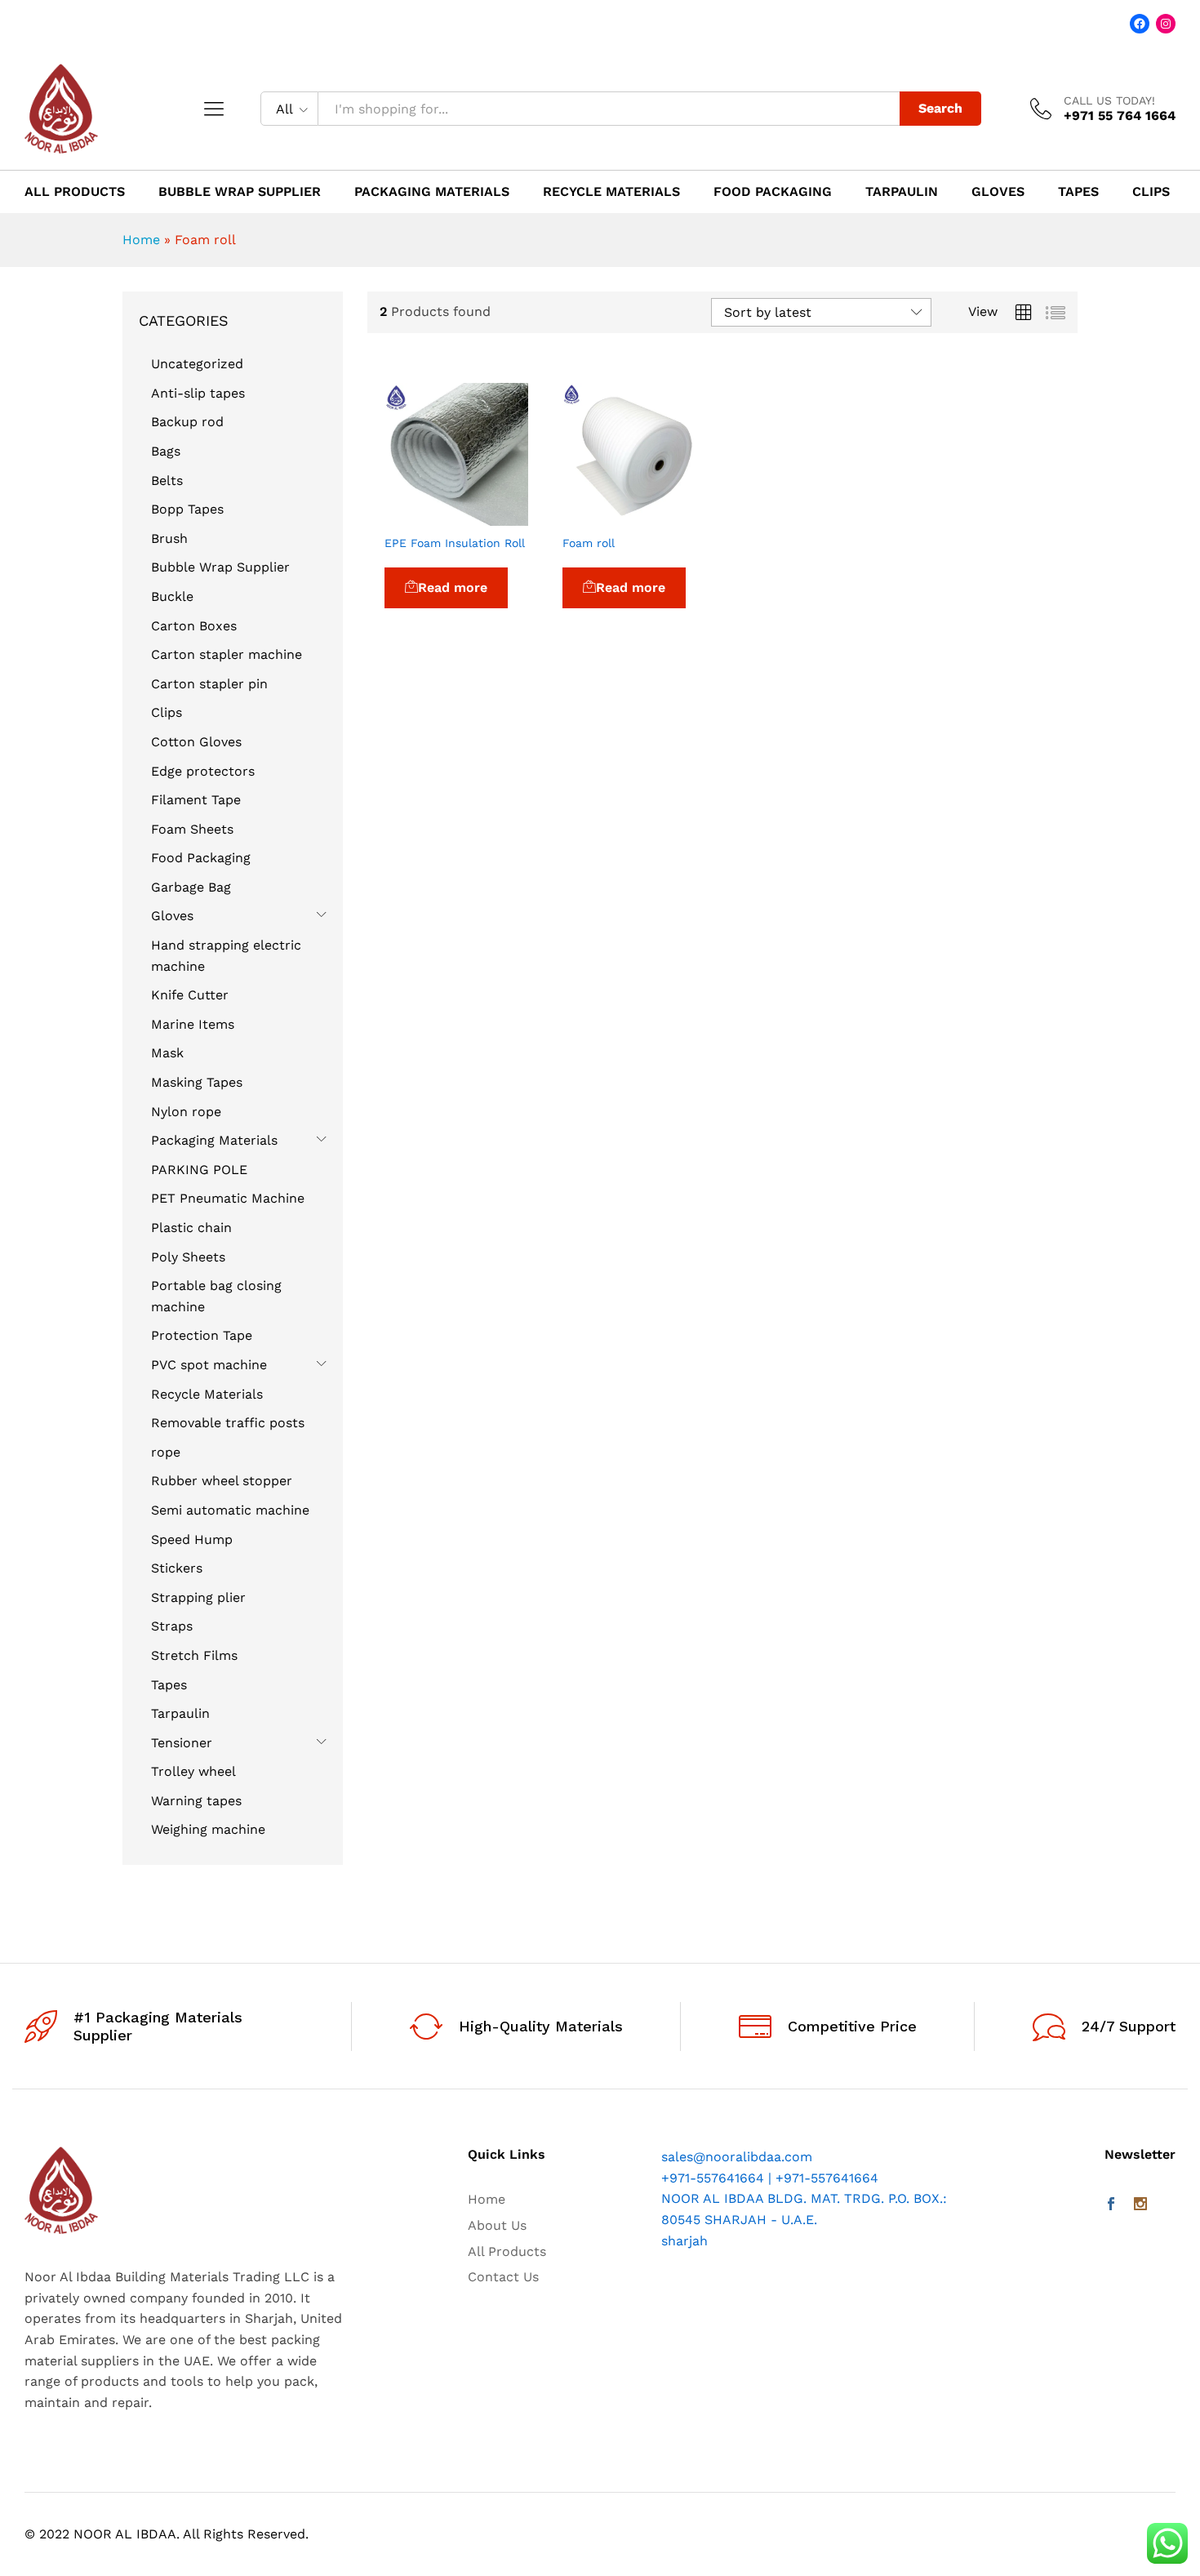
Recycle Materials (611, 192)
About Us (497, 2225)
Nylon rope (186, 1112)
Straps (172, 1626)
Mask (167, 1053)
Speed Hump (192, 1539)
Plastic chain (191, 1228)
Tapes (1078, 192)
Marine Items (193, 1024)
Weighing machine (208, 1829)
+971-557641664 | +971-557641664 (770, 2178)
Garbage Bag (191, 887)
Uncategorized (197, 364)
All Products (75, 192)
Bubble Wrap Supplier (240, 192)
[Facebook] (1111, 2205)
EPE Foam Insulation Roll (455, 543)
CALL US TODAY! (1109, 100)
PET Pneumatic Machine (228, 1198)
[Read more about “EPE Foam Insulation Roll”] (419, 516)
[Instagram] (1140, 2205)
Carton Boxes (194, 626)
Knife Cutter (190, 995)
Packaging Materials (432, 192)
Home (141, 240)
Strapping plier (198, 1597)
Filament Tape (196, 800)
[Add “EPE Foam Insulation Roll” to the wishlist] (494, 516)
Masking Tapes (197, 1082)
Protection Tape (202, 1335)
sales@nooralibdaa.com (737, 2157)
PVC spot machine (209, 1365)
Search (940, 108)
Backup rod (187, 422)
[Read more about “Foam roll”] (596, 516)
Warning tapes (196, 1801)
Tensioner (182, 1743)
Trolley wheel (193, 1771)
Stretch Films (194, 1655)
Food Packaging (773, 192)
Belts (167, 480)
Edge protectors (203, 771)
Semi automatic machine (230, 1510)
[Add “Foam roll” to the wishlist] (671, 516)
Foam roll (589, 543)
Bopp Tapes (187, 509)
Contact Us (503, 2277)
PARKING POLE (199, 1170)
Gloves (998, 192)
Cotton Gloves (196, 742)
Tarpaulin (902, 192)
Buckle (172, 596)
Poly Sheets (188, 1257)
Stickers (177, 1568)
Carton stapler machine (227, 654)
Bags (166, 451)
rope (166, 1452)
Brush (169, 538)
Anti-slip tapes (198, 393)
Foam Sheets (192, 829)
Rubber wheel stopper (222, 1481)
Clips (1151, 192)
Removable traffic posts (228, 1423)
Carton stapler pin (209, 684)
